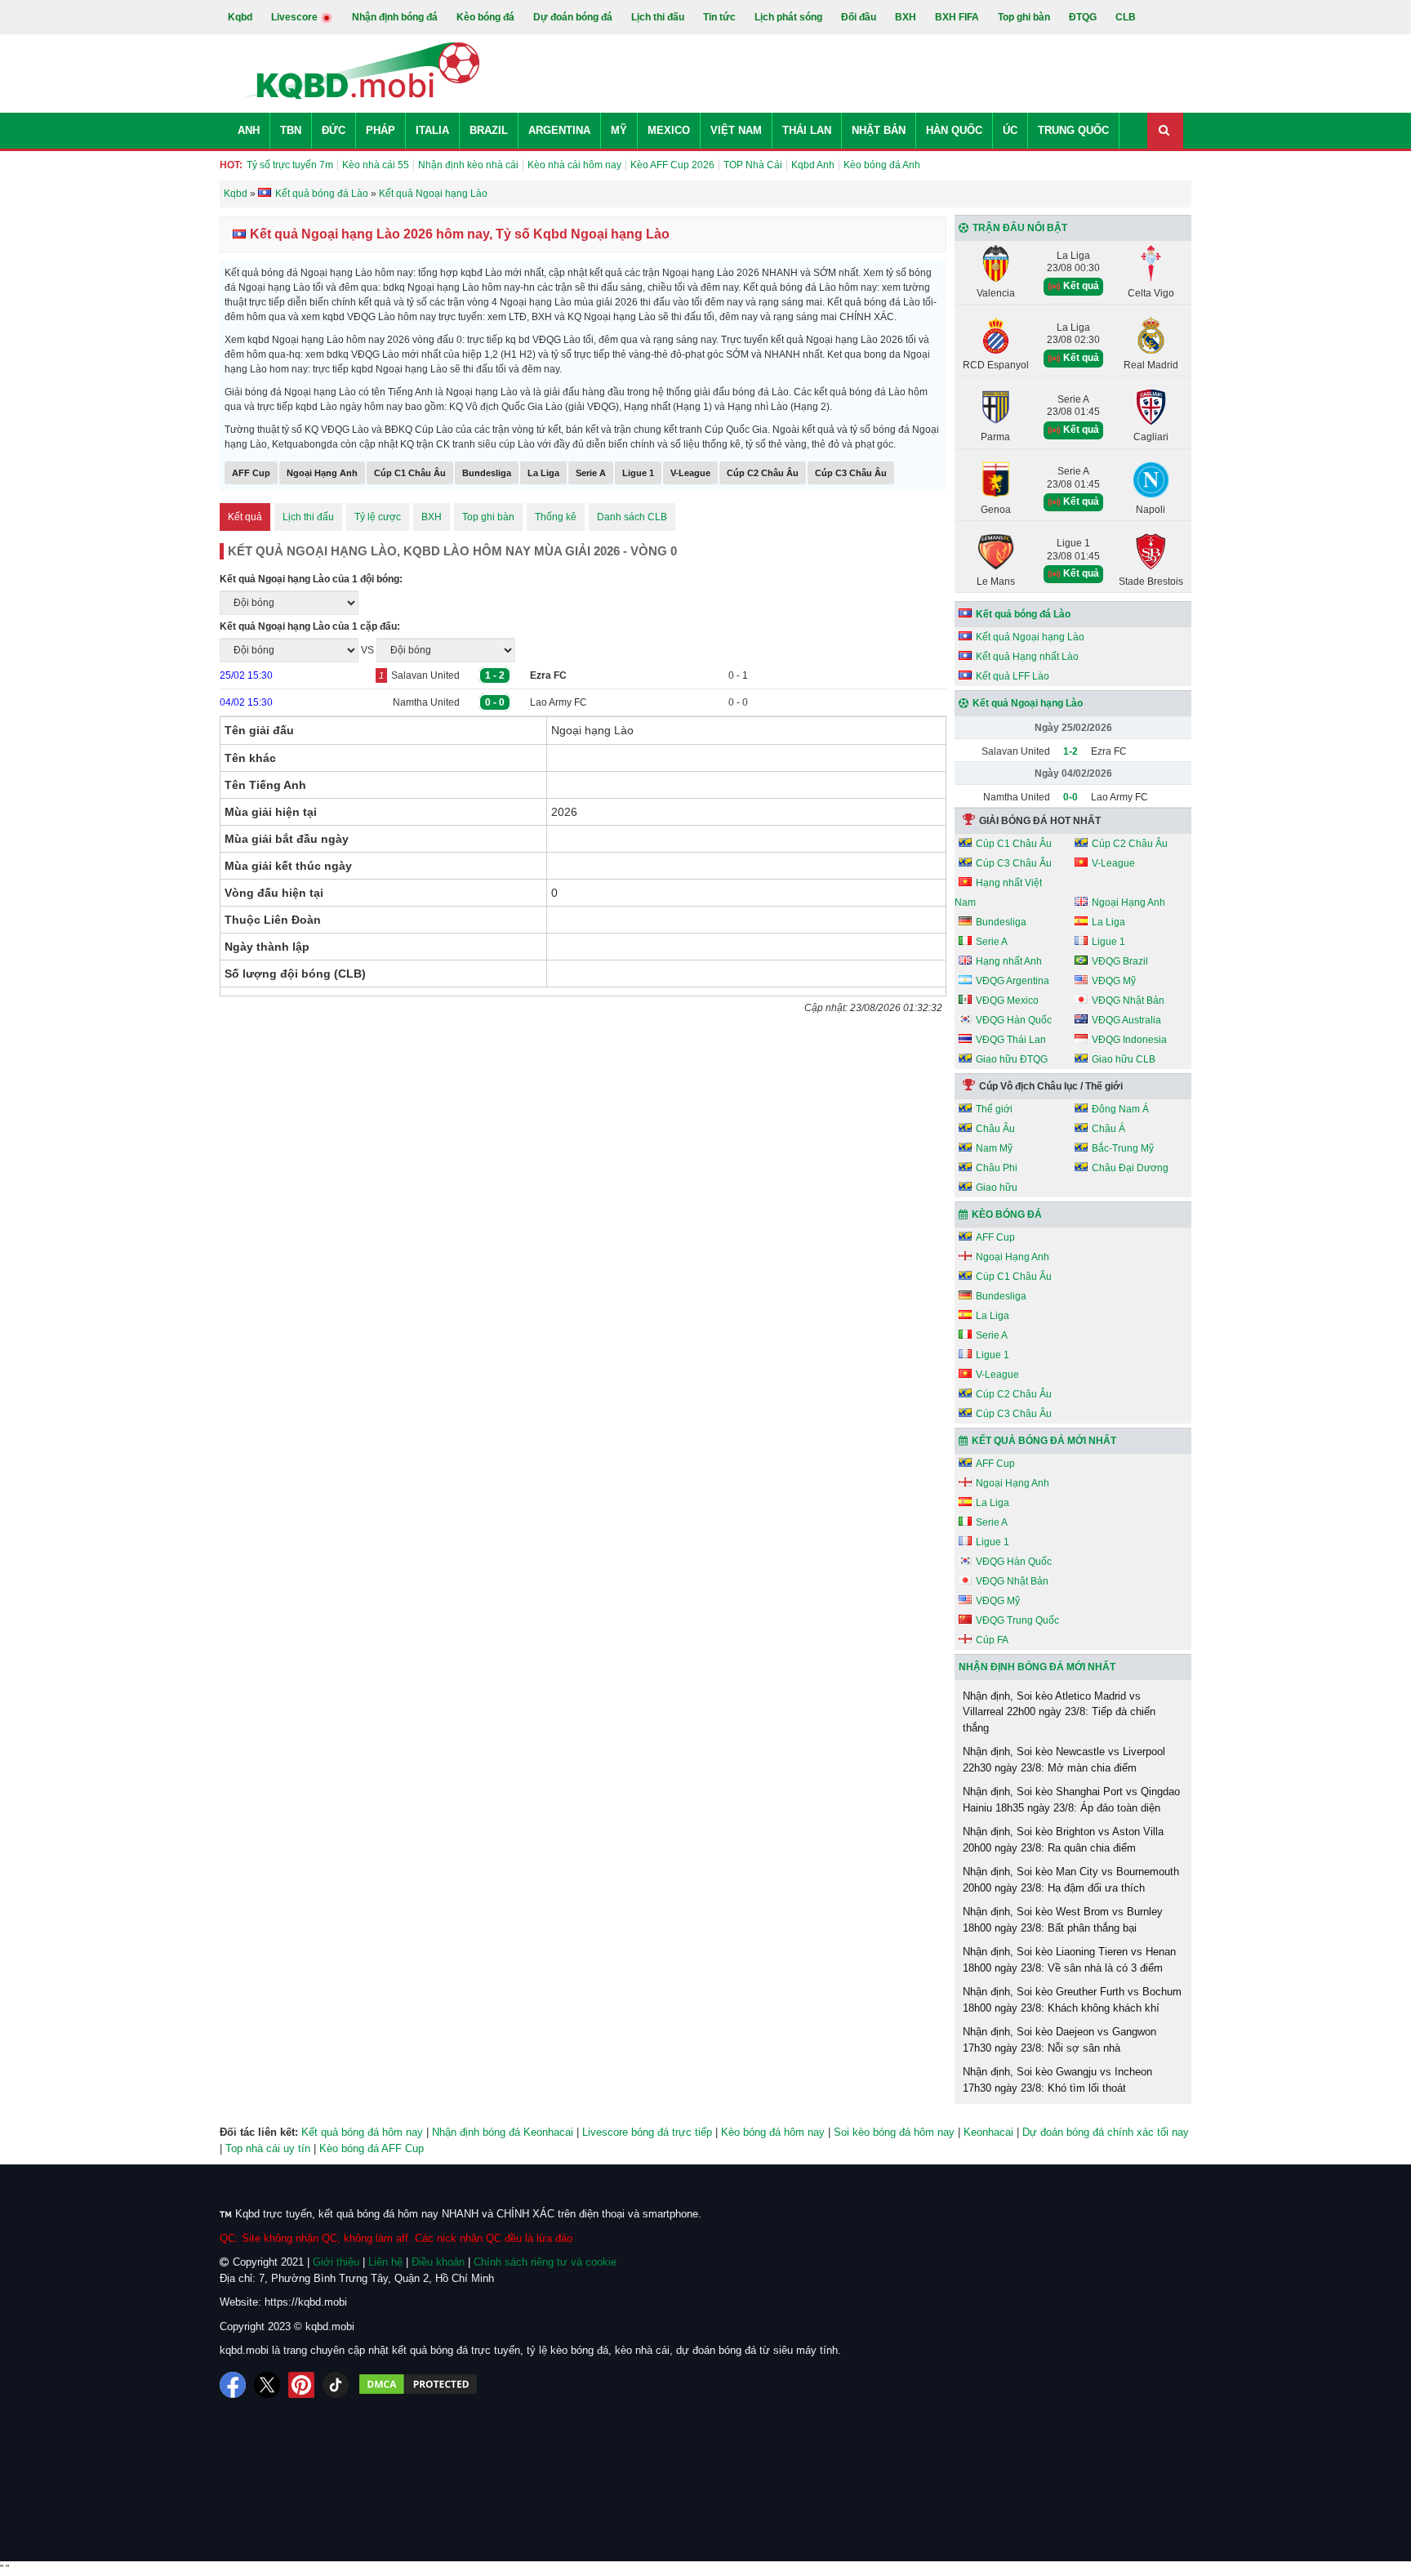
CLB (1126, 17)
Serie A (591, 473)
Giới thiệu (336, 2262)
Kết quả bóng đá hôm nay (362, 2132)
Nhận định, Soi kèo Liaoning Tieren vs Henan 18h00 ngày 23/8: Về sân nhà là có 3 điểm (1069, 1960)
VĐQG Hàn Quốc (1014, 1020)
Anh (249, 130)
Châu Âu (995, 1129)
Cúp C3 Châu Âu (851, 473)
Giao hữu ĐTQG (1012, 1059)
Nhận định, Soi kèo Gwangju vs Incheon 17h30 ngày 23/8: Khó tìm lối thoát (1057, 2080)
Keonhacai (988, 2132)
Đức (334, 130)
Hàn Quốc (954, 130)
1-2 (1070, 751)
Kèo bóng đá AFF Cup (372, 2148)
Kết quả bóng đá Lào (1023, 614)
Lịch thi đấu (658, 17)
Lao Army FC (559, 702)
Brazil (489, 130)
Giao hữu (997, 1188)
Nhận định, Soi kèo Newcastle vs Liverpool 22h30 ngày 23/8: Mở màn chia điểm (1064, 1760)
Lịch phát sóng (788, 17)
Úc (1010, 130)
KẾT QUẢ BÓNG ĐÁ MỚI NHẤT (1044, 1441)
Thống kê (556, 517)
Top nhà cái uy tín (268, 2148)
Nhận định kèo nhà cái (468, 165)
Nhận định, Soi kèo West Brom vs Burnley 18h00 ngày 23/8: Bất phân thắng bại (1063, 1920)
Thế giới (994, 1109)
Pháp (381, 130)
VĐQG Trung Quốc (1017, 1620)
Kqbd (240, 17)
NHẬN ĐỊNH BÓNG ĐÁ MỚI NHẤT (1037, 1667)
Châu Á (1108, 1129)
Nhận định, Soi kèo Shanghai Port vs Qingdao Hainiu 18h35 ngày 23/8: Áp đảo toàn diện (1071, 1800)
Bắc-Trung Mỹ (1123, 1148)
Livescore (296, 17)
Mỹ (619, 130)
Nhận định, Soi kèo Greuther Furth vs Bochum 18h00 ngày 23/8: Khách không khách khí (1072, 2000)
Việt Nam (736, 130)
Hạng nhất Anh (1009, 961)
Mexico (669, 130)
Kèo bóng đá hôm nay (773, 2132)
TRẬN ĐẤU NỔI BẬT (1020, 228)
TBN (291, 130)
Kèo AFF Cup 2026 (672, 165)
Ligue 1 (638, 473)
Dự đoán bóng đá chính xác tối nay (1106, 2132)
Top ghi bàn (1024, 17)
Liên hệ (385, 2262)
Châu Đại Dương (1130, 1168)
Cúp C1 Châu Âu (410, 473)
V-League (690, 473)
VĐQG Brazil (1120, 961)
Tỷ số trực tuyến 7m (290, 165)
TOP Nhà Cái (753, 165)
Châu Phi (997, 1168)
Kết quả (245, 517)
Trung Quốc (1073, 130)
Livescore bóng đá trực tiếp (647, 2132)
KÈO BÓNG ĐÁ (1007, 1214)
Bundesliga (487, 473)
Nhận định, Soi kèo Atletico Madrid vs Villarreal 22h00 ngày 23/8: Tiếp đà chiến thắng (1059, 1712)
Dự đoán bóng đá (573, 17)
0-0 (1070, 797)
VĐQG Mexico (1007, 1001)
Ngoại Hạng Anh (322, 473)
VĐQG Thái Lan (1011, 1040)
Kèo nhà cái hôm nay (574, 165)
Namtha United (426, 702)
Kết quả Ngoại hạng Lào (1030, 637)
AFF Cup (251, 473)
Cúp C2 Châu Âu (763, 473)
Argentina (559, 130)
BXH (906, 17)
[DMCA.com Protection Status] (418, 2385)
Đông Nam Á (1120, 1109)
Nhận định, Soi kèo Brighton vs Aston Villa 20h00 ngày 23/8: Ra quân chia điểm (1063, 1840)
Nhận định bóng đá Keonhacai (503, 2132)
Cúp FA (992, 1640)
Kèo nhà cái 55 (376, 165)
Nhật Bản (879, 130)
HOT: (231, 165)
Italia (432, 130)
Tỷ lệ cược (378, 517)
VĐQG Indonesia (1129, 1040)
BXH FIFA (957, 17)
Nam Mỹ (994, 1148)
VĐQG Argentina (1013, 981)
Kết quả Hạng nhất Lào (1027, 657)
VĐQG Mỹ (1114, 981)
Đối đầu (859, 17)
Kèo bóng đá (485, 17)
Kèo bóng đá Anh (882, 165)
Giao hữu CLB (1124, 1059)
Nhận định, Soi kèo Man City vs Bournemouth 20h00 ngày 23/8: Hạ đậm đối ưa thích (1071, 1880)
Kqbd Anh (813, 165)
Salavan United (425, 675)
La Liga (543, 473)
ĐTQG (1083, 17)
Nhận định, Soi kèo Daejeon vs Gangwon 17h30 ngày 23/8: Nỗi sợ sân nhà (1059, 2040)
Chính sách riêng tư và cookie (545, 2262)
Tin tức (719, 17)
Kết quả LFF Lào (1013, 676)
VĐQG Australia (1126, 1020)
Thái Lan (807, 130)
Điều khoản (438, 2262)
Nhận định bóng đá (395, 17)
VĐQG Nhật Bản (1128, 1001)
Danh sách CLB (632, 517)
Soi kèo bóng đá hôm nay (894, 2132)
